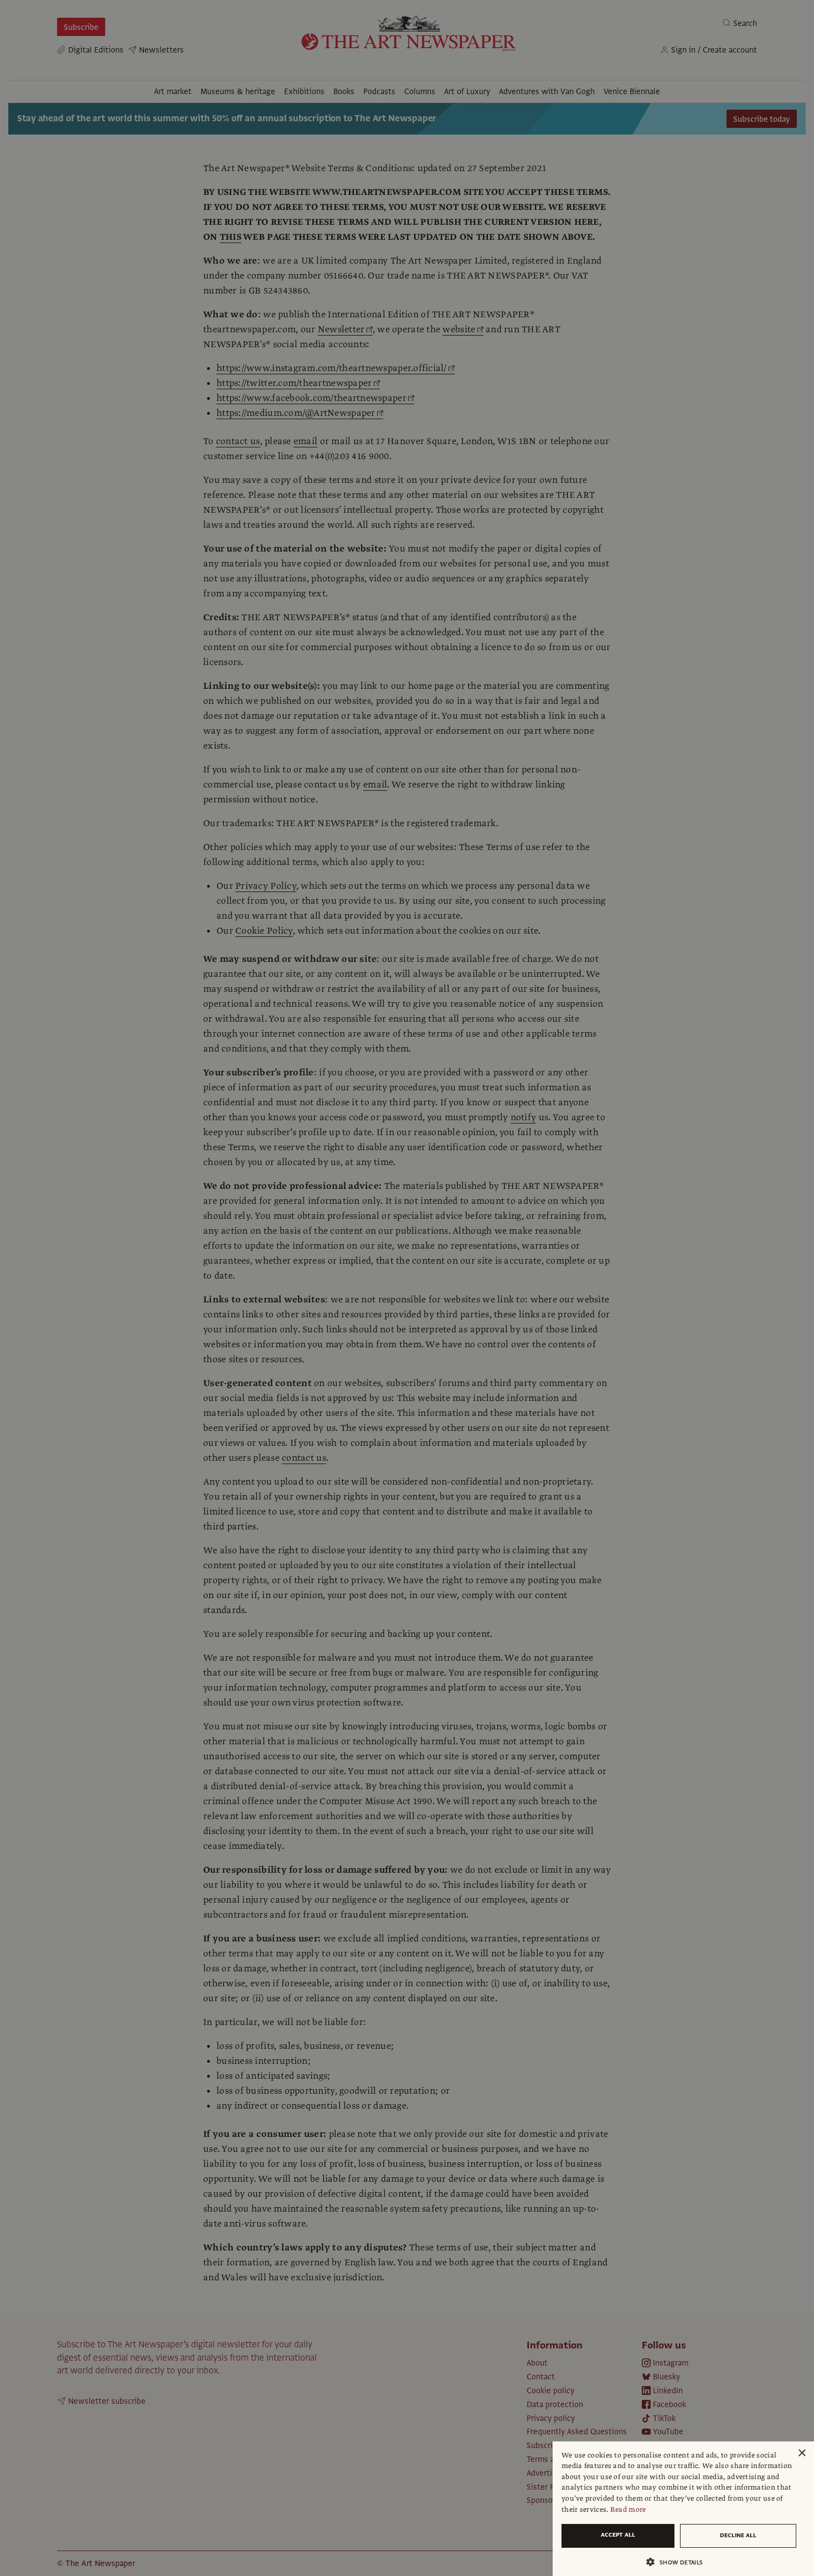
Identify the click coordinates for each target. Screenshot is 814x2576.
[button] (679, 2562)
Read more (628, 2510)
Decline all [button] (738, 2535)
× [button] (802, 2453)
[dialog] (683, 2509)
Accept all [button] (618, 2535)
